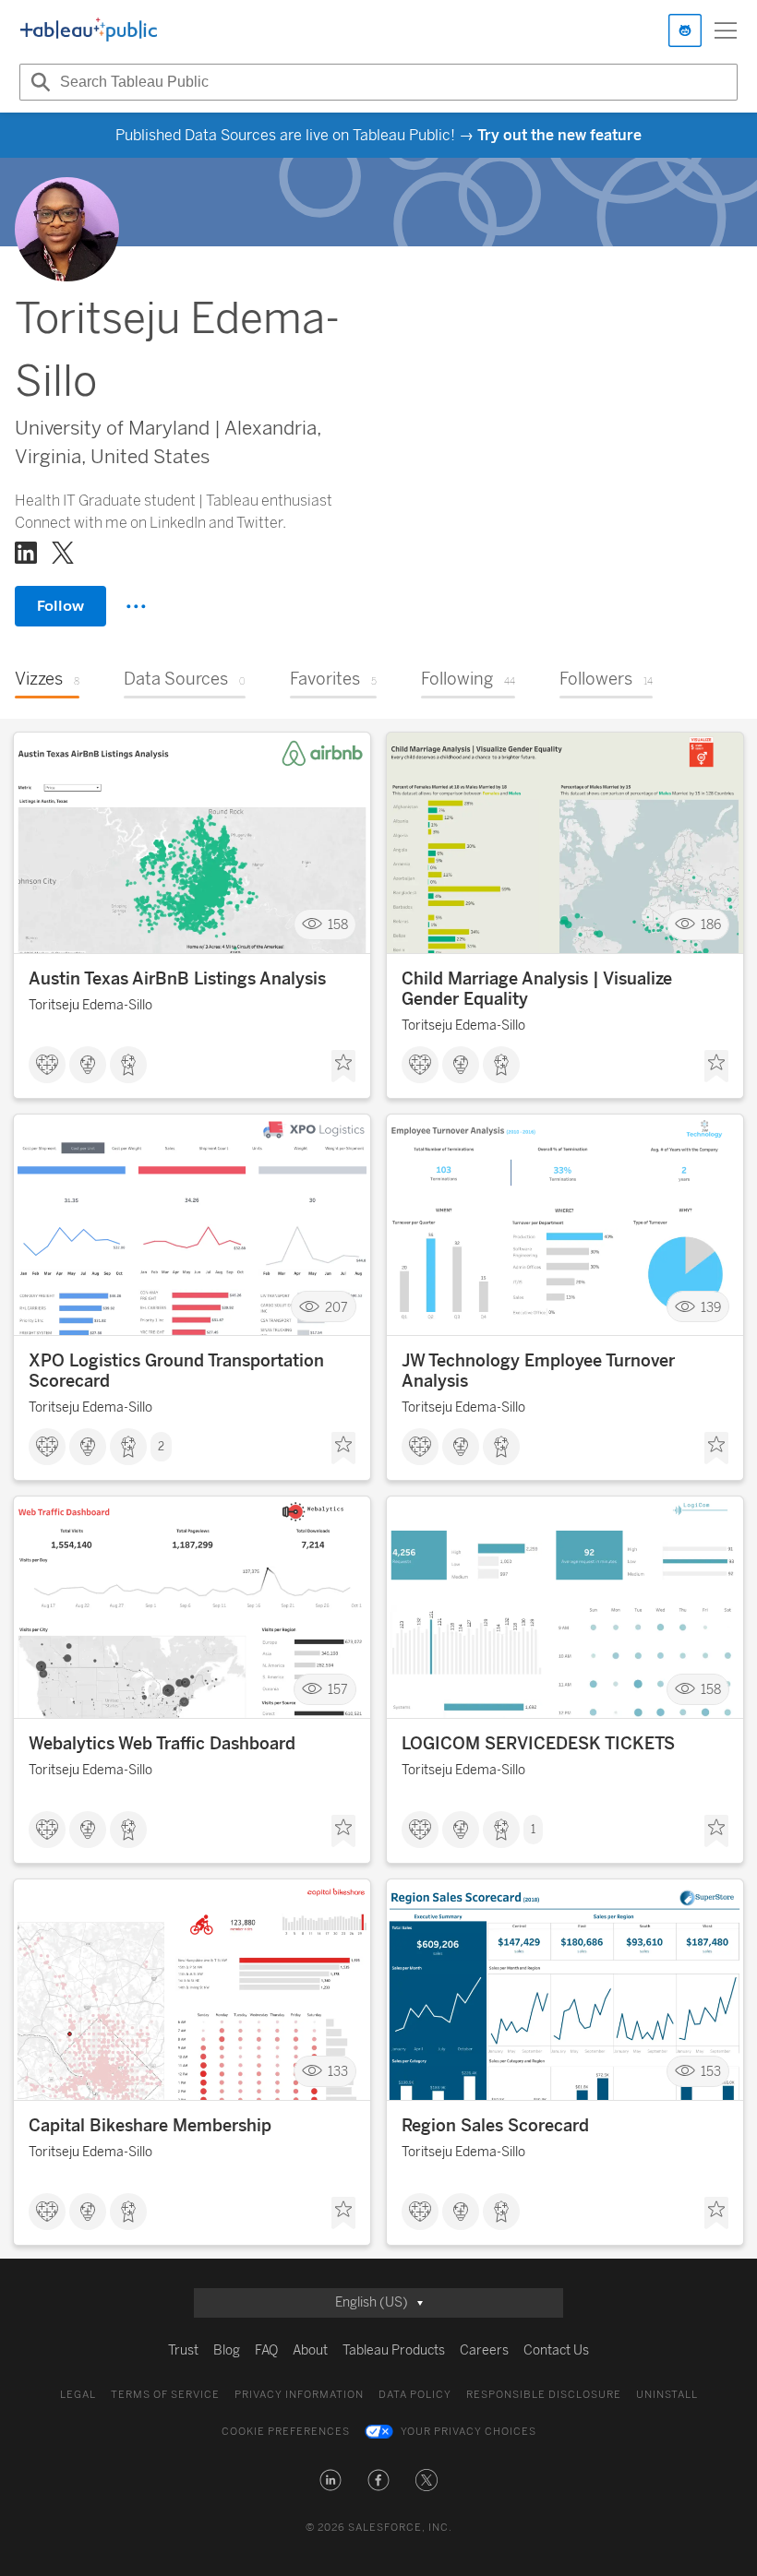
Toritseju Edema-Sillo (90, 1005)
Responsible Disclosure (544, 2395)
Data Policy (415, 2395)
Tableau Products (394, 2350)
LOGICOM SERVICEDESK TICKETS (538, 1744)
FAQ (266, 2350)
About (310, 2350)
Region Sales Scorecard (495, 2126)
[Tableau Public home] (89, 30)
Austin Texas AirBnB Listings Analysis (177, 979)
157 (338, 1689)
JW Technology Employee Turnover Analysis (538, 1371)
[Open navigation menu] (726, 30)
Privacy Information (299, 2395)
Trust (183, 2350)
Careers (484, 2350)
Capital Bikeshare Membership (150, 2126)
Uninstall (667, 2395)
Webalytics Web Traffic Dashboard (162, 1744)
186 (711, 925)
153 (711, 2072)
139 (711, 1307)
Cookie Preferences (286, 2432)
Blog (227, 2350)
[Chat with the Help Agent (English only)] (685, 30)
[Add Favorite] (343, 1067)
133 (338, 2072)
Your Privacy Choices (469, 2432)
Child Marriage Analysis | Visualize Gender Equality (537, 989)
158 (338, 925)
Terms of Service (165, 2395)
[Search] (38, 82)
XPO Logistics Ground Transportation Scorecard (176, 1371)
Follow (60, 606)
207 (336, 1307)
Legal (78, 2395)
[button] (330, 2480)
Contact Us (556, 2350)
